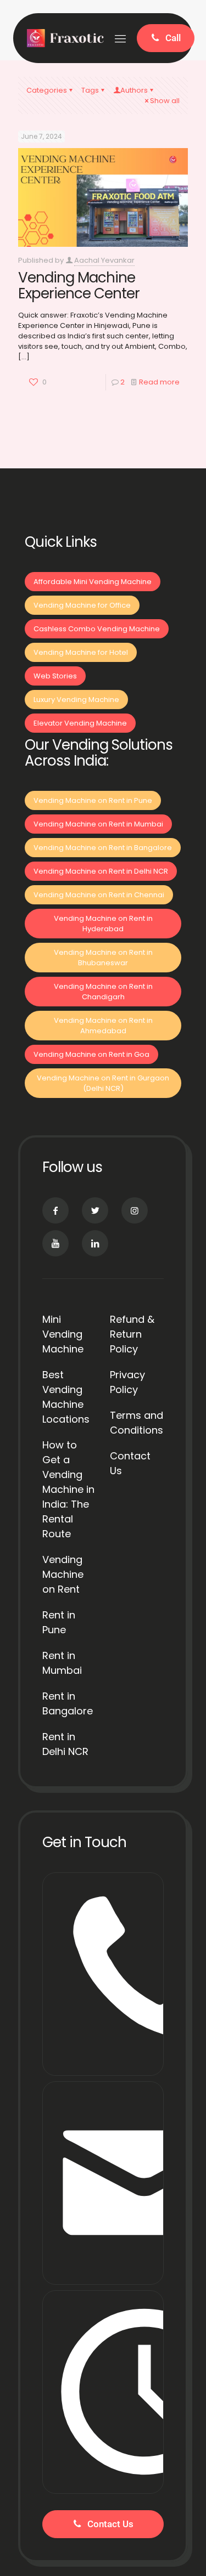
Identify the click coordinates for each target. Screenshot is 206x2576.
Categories (47, 90)
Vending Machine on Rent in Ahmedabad (103, 1026)
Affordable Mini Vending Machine (93, 582)
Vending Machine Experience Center (79, 285)
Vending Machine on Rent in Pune (93, 800)
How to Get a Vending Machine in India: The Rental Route (68, 1489)
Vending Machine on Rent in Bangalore (103, 848)
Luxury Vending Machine (76, 700)
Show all (165, 101)
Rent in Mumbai (62, 1663)
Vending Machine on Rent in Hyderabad (103, 924)
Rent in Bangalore (68, 1703)
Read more (159, 382)
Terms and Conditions (137, 1423)
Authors (134, 90)
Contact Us (130, 1463)
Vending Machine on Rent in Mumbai (98, 824)
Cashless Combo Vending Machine (97, 629)
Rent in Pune (59, 1622)
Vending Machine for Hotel (81, 652)
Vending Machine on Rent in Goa (91, 1054)
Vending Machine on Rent (63, 1574)
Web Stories (55, 676)
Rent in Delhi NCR (65, 1744)
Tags (90, 90)
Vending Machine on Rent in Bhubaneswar (103, 958)
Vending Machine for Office (82, 605)
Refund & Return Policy (132, 1334)
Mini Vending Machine (63, 1334)
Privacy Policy (127, 1382)
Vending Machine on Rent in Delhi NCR (101, 871)
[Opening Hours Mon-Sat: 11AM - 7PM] (103, 2392)
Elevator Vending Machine (80, 723)
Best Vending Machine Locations (66, 1397)
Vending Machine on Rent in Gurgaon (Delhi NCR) (103, 1083)
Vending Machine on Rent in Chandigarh (103, 992)
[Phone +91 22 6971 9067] (103, 1974)
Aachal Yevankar (104, 260)
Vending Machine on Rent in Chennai (99, 895)
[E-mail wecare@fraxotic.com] (103, 2183)
